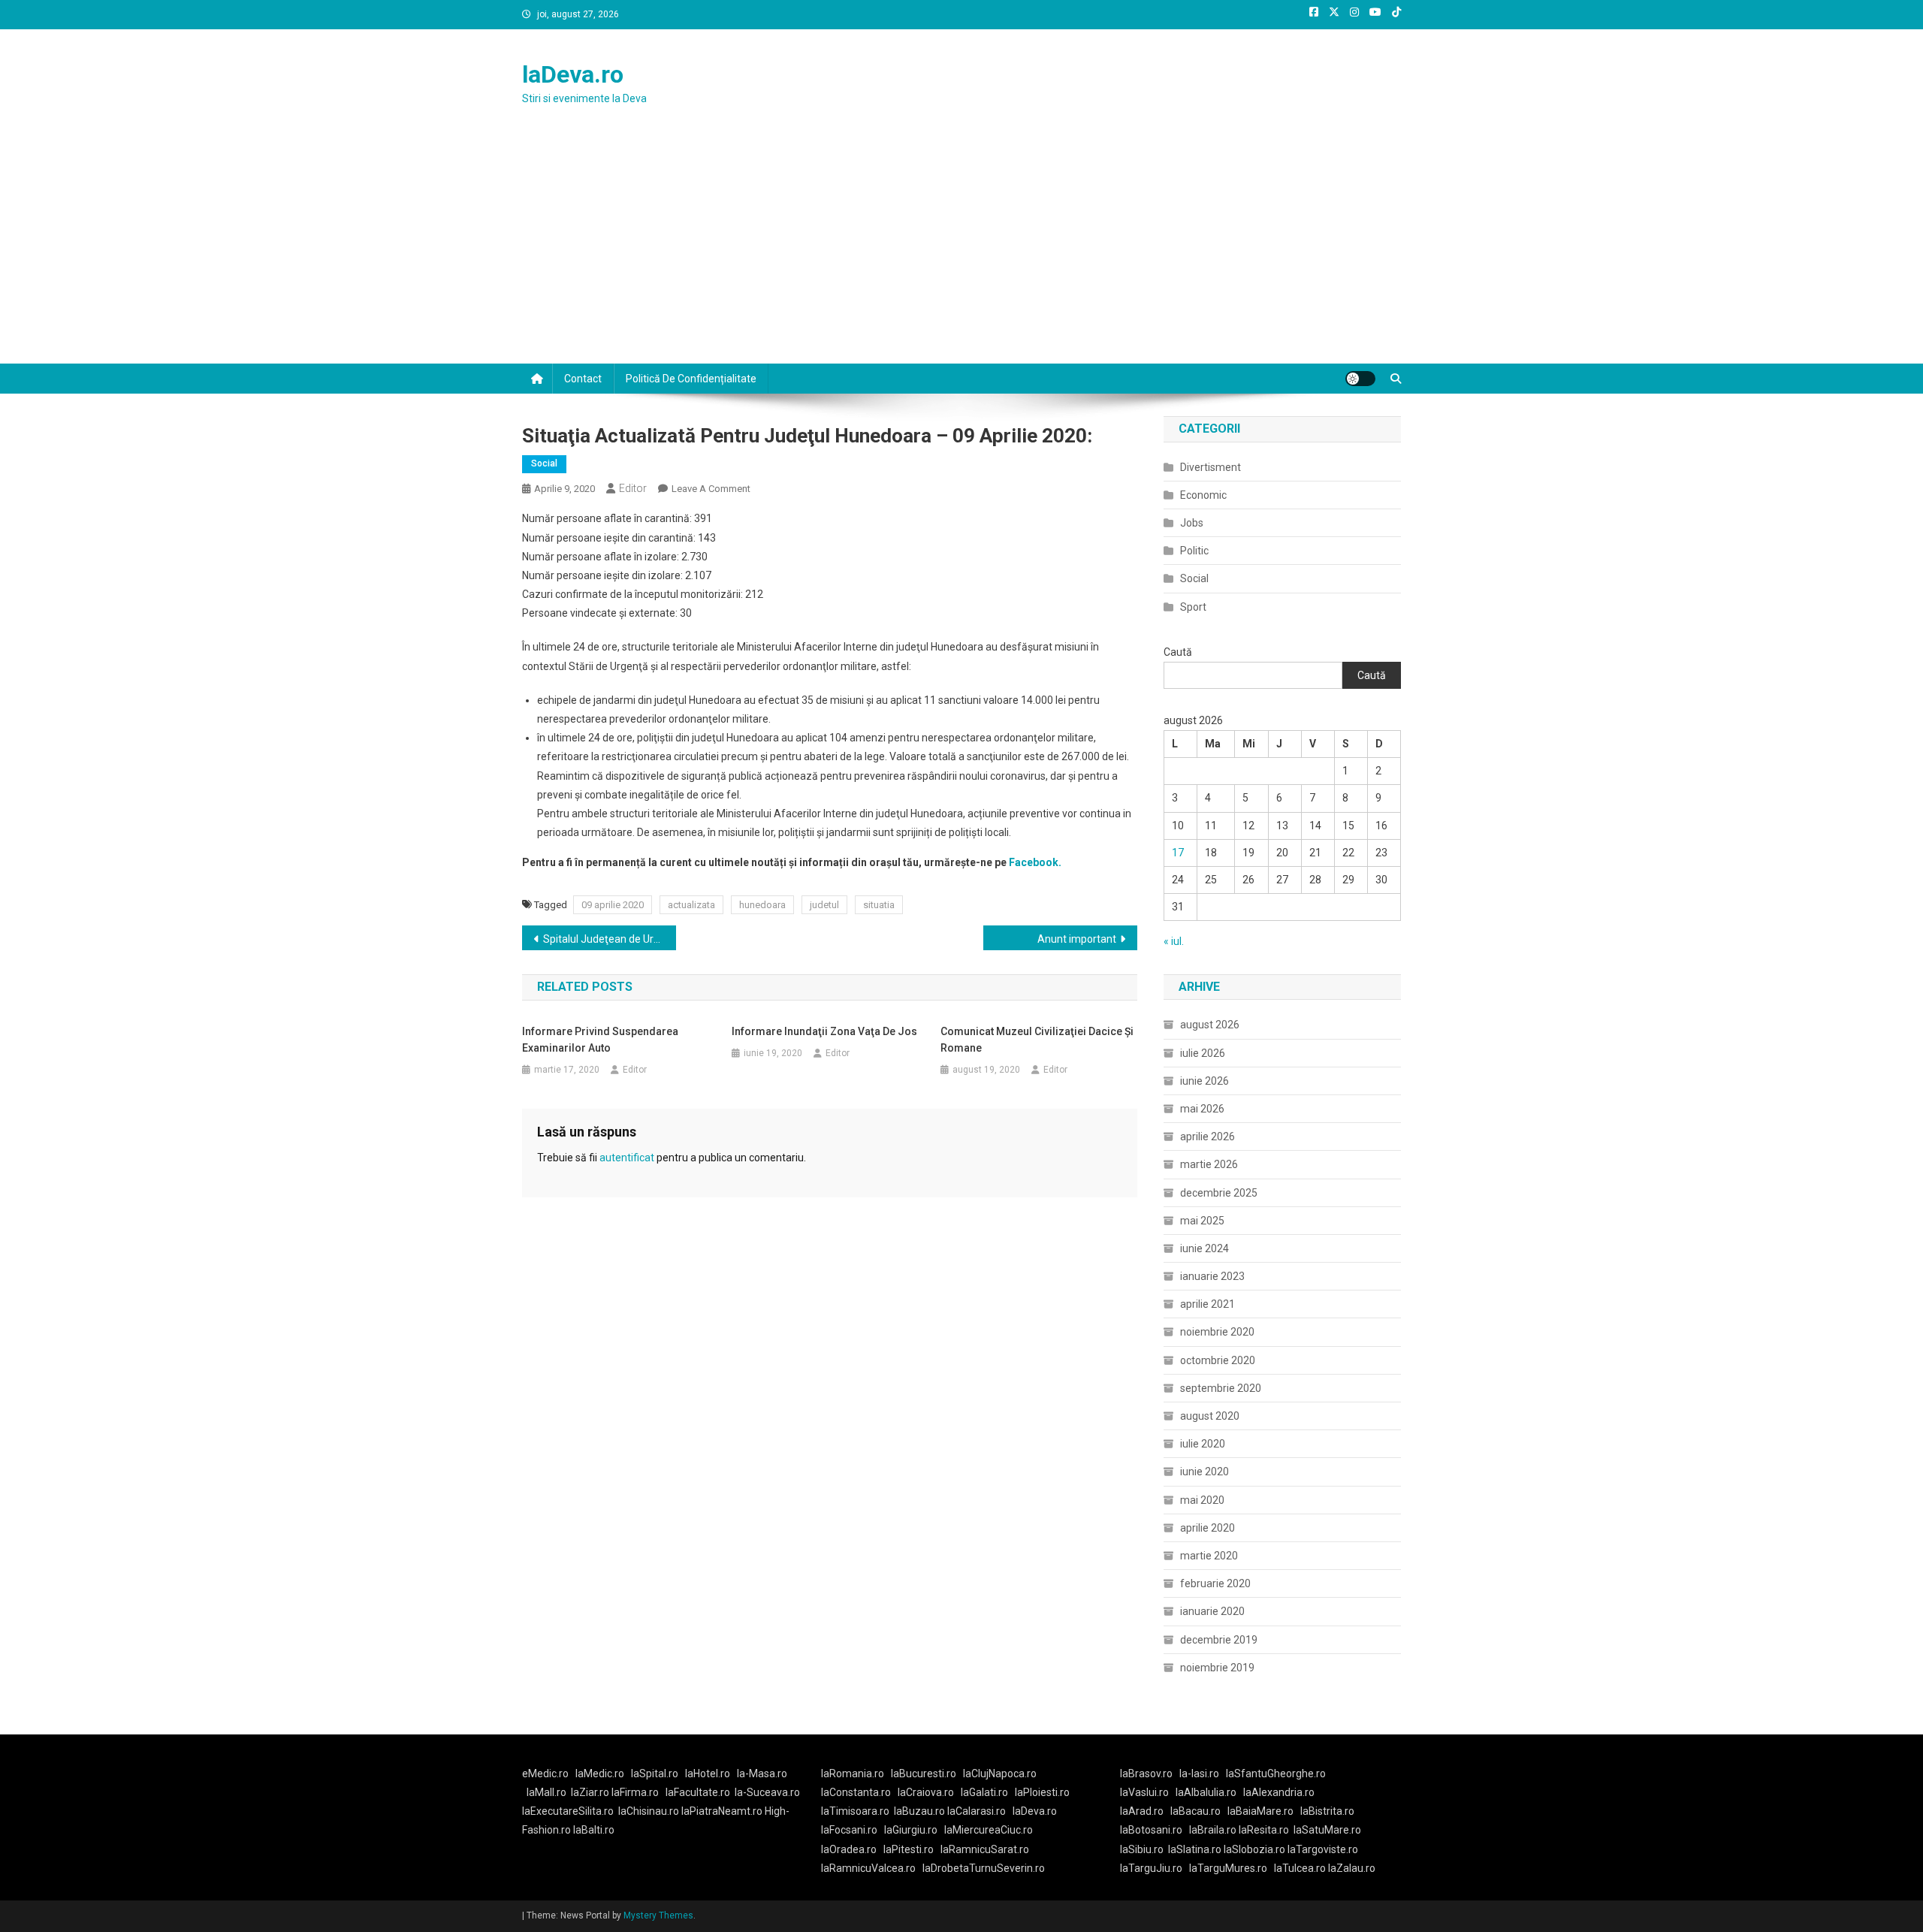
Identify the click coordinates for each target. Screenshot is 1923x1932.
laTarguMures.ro (1228, 1868)
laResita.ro (1264, 1830)
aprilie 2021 (1208, 1304)
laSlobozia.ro (1254, 1849)
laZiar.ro (591, 1792)
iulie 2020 (1203, 1444)
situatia (879, 905)
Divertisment (1211, 467)
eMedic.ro (545, 1774)
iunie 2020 (1205, 1472)
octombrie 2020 (1218, 1360)
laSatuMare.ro (1327, 1830)
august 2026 (1210, 1025)
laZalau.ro (1352, 1868)
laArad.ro (1142, 1811)
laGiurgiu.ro (914, 1830)
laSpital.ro (655, 1774)
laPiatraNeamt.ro (722, 1811)
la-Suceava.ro (767, 1792)
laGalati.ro (984, 1792)
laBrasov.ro (1146, 1774)
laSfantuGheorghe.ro (1276, 1774)
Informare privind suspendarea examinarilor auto (600, 1040)
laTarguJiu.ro (1155, 1868)
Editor (633, 488)
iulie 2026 (1203, 1053)
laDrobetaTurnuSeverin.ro (984, 1868)
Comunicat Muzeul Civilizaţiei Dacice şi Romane (1037, 1040)
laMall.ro (546, 1792)
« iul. (1174, 941)
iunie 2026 (1205, 1081)
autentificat (627, 1158)
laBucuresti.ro (924, 1774)
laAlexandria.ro (1279, 1792)
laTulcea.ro (1301, 1868)
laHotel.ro (708, 1774)
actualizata (691, 905)
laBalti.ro (594, 1830)
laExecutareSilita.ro (568, 1811)
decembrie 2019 (1219, 1640)
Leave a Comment (711, 489)
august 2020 (1210, 1416)
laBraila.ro (1213, 1830)
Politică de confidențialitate (691, 379)
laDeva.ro (573, 74)
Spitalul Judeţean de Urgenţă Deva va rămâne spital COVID (610, 939)
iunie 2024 (1205, 1248)
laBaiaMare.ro (1260, 1811)
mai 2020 (1202, 1500)
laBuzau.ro (921, 1811)
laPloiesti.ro (1042, 1792)
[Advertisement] (961, 251)
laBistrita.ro (1327, 1811)
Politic (1194, 551)
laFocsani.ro (849, 1830)
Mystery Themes (658, 1915)
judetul (824, 905)
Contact (583, 379)
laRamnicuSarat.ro (985, 1849)
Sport (1193, 607)
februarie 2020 (1215, 1583)
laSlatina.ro (1195, 1849)
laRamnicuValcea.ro (868, 1868)
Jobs (1192, 523)
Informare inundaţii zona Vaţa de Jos (824, 1031)
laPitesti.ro (909, 1849)
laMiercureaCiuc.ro (989, 1830)
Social (544, 463)
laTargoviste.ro (1323, 1849)
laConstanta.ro (856, 1792)
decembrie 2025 (1219, 1193)
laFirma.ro (635, 1792)
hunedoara (762, 905)
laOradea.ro (849, 1849)
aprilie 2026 (1208, 1137)
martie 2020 (1209, 1556)
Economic (1203, 495)
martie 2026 (1209, 1164)
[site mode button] (1360, 379)
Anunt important (1077, 939)
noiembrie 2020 (1217, 1332)
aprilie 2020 (1208, 1528)
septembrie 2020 (1221, 1388)
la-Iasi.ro (1199, 1774)
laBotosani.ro (1151, 1830)
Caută (1178, 652)
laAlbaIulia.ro (1206, 1792)
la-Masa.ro (762, 1774)
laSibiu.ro (1142, 1849)
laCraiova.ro (926, 1792)
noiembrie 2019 (1217, 1668)
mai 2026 (1202, 1109)
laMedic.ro (601, 1774)
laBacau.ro (1195, 1811)
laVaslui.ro (1148, 1792)
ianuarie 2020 (1212, 1611)
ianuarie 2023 (1212, 1276)
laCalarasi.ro (977, 1811)
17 (1178, 853)
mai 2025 (1202, 1221)
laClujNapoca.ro (1000, 1774)
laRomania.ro (853, 1774)
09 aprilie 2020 (613, 905)
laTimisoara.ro (855, 1811)
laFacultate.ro (698, 1792)
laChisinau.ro (649, 1811)
